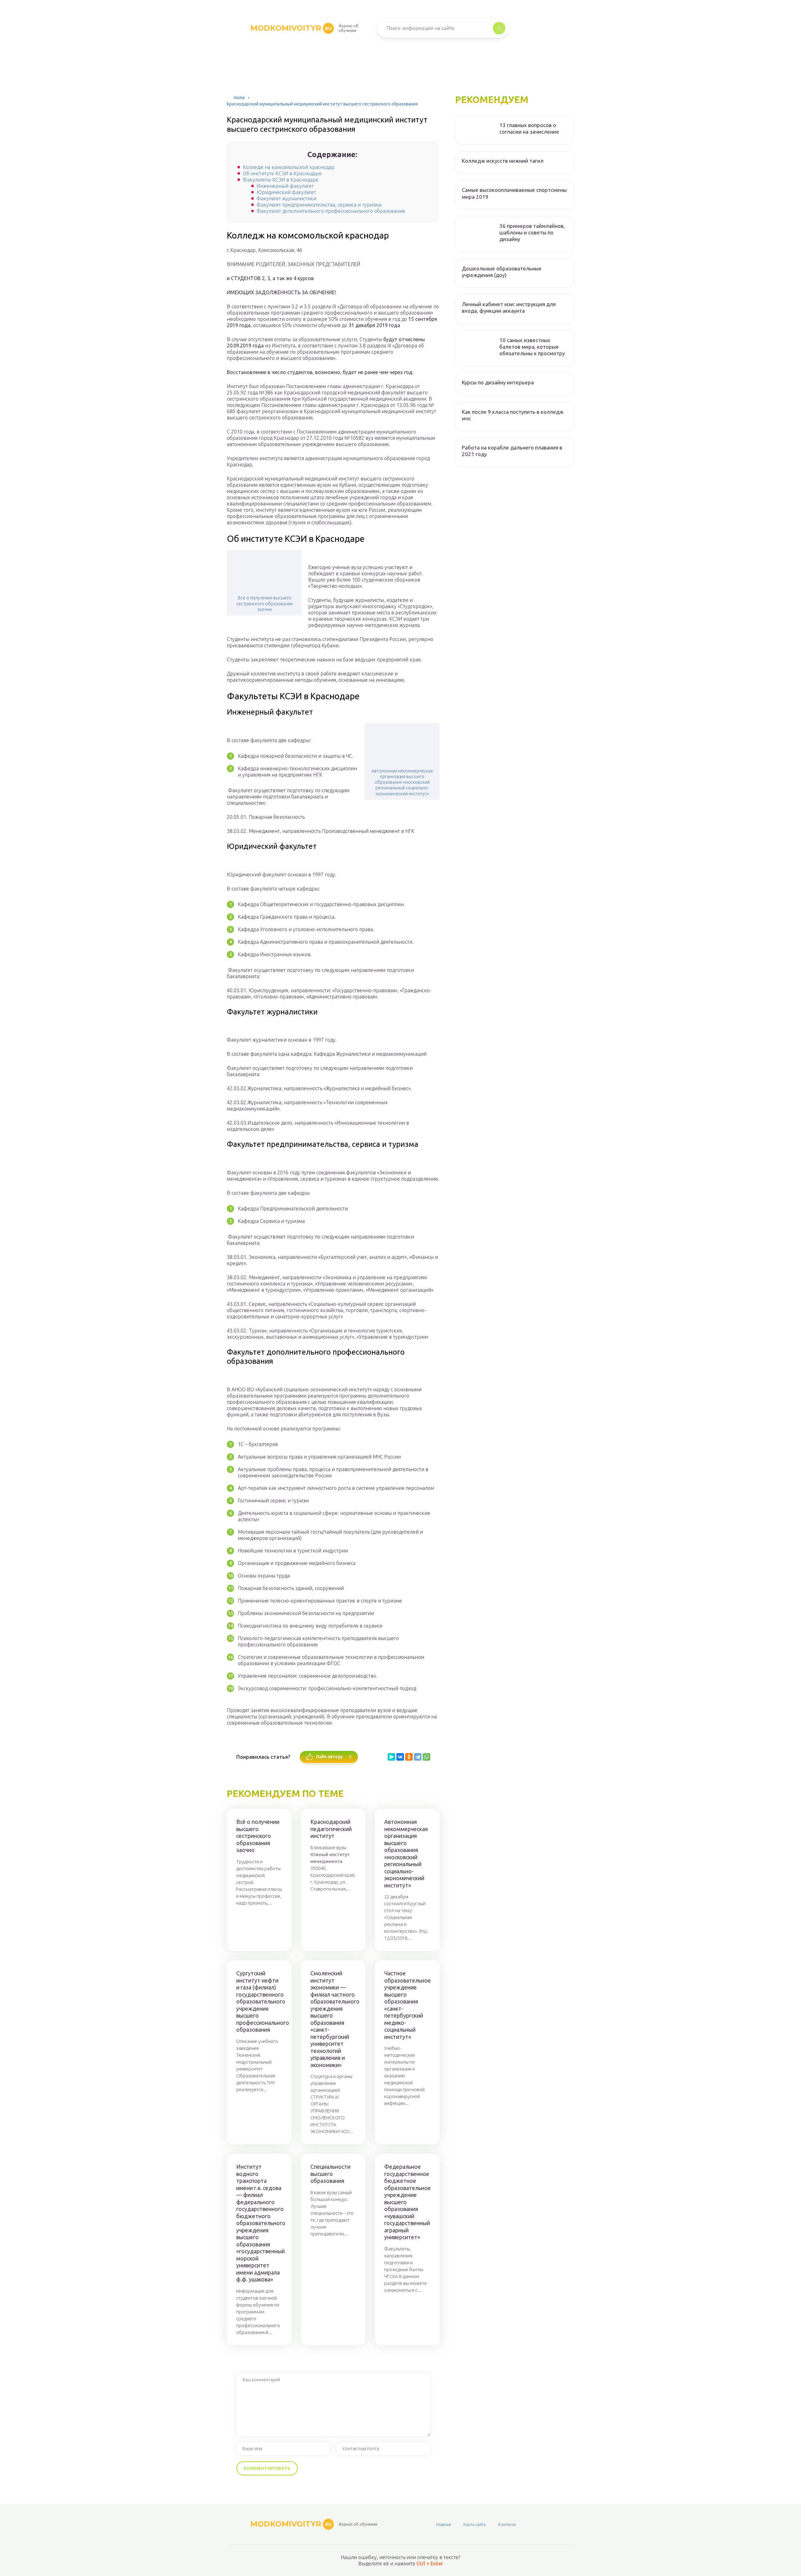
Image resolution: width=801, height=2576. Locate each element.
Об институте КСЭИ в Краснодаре (282, 173)
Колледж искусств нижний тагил (503, 161)
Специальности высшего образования (330, 2174)
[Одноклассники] (409, 1757)
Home (239, 98)
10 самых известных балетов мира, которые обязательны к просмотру (532, 347)
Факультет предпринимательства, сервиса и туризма (319, 205)
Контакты (507, 2524)
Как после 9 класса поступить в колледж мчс (513, 415)
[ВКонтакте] (400, 1757)
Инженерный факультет (285, 186)
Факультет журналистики (286, 198)
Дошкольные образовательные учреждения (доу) (502, 272)
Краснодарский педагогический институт (331, 1829)
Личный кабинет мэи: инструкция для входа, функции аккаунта (509, 307)
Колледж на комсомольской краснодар (289, 167)
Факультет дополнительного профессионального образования (331, 211)
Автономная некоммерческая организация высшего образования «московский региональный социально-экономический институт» (402, 782)
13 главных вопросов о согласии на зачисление (529, 128)
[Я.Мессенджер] (391, 1757)
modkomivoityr (291, 28)
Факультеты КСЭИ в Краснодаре (281, 180)
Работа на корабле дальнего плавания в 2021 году (512, 451)
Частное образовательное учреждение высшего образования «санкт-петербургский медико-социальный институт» (407, 2005)
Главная (444, 2524)
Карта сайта (474, 2524)
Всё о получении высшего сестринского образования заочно (264, 603)
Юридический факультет (286, 192)
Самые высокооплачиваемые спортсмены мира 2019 (514, 193)
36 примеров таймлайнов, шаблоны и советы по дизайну (532, 233)
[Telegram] (418, 1757)
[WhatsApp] (426, 1757)
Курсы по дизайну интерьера (498, 382)
